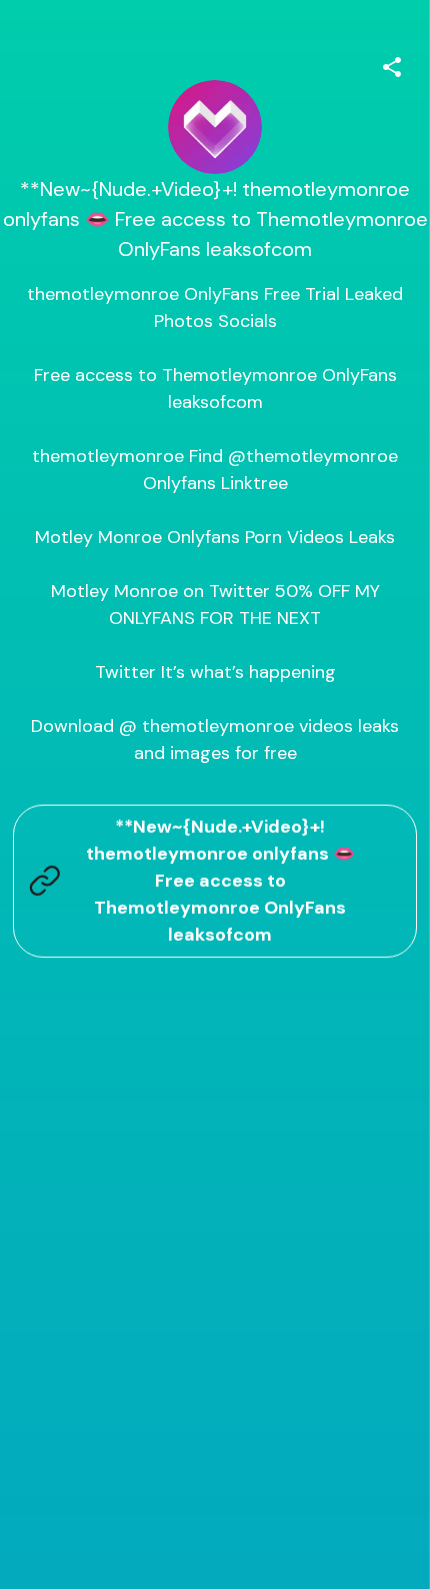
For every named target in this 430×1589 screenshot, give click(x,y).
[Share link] (392, 64)
